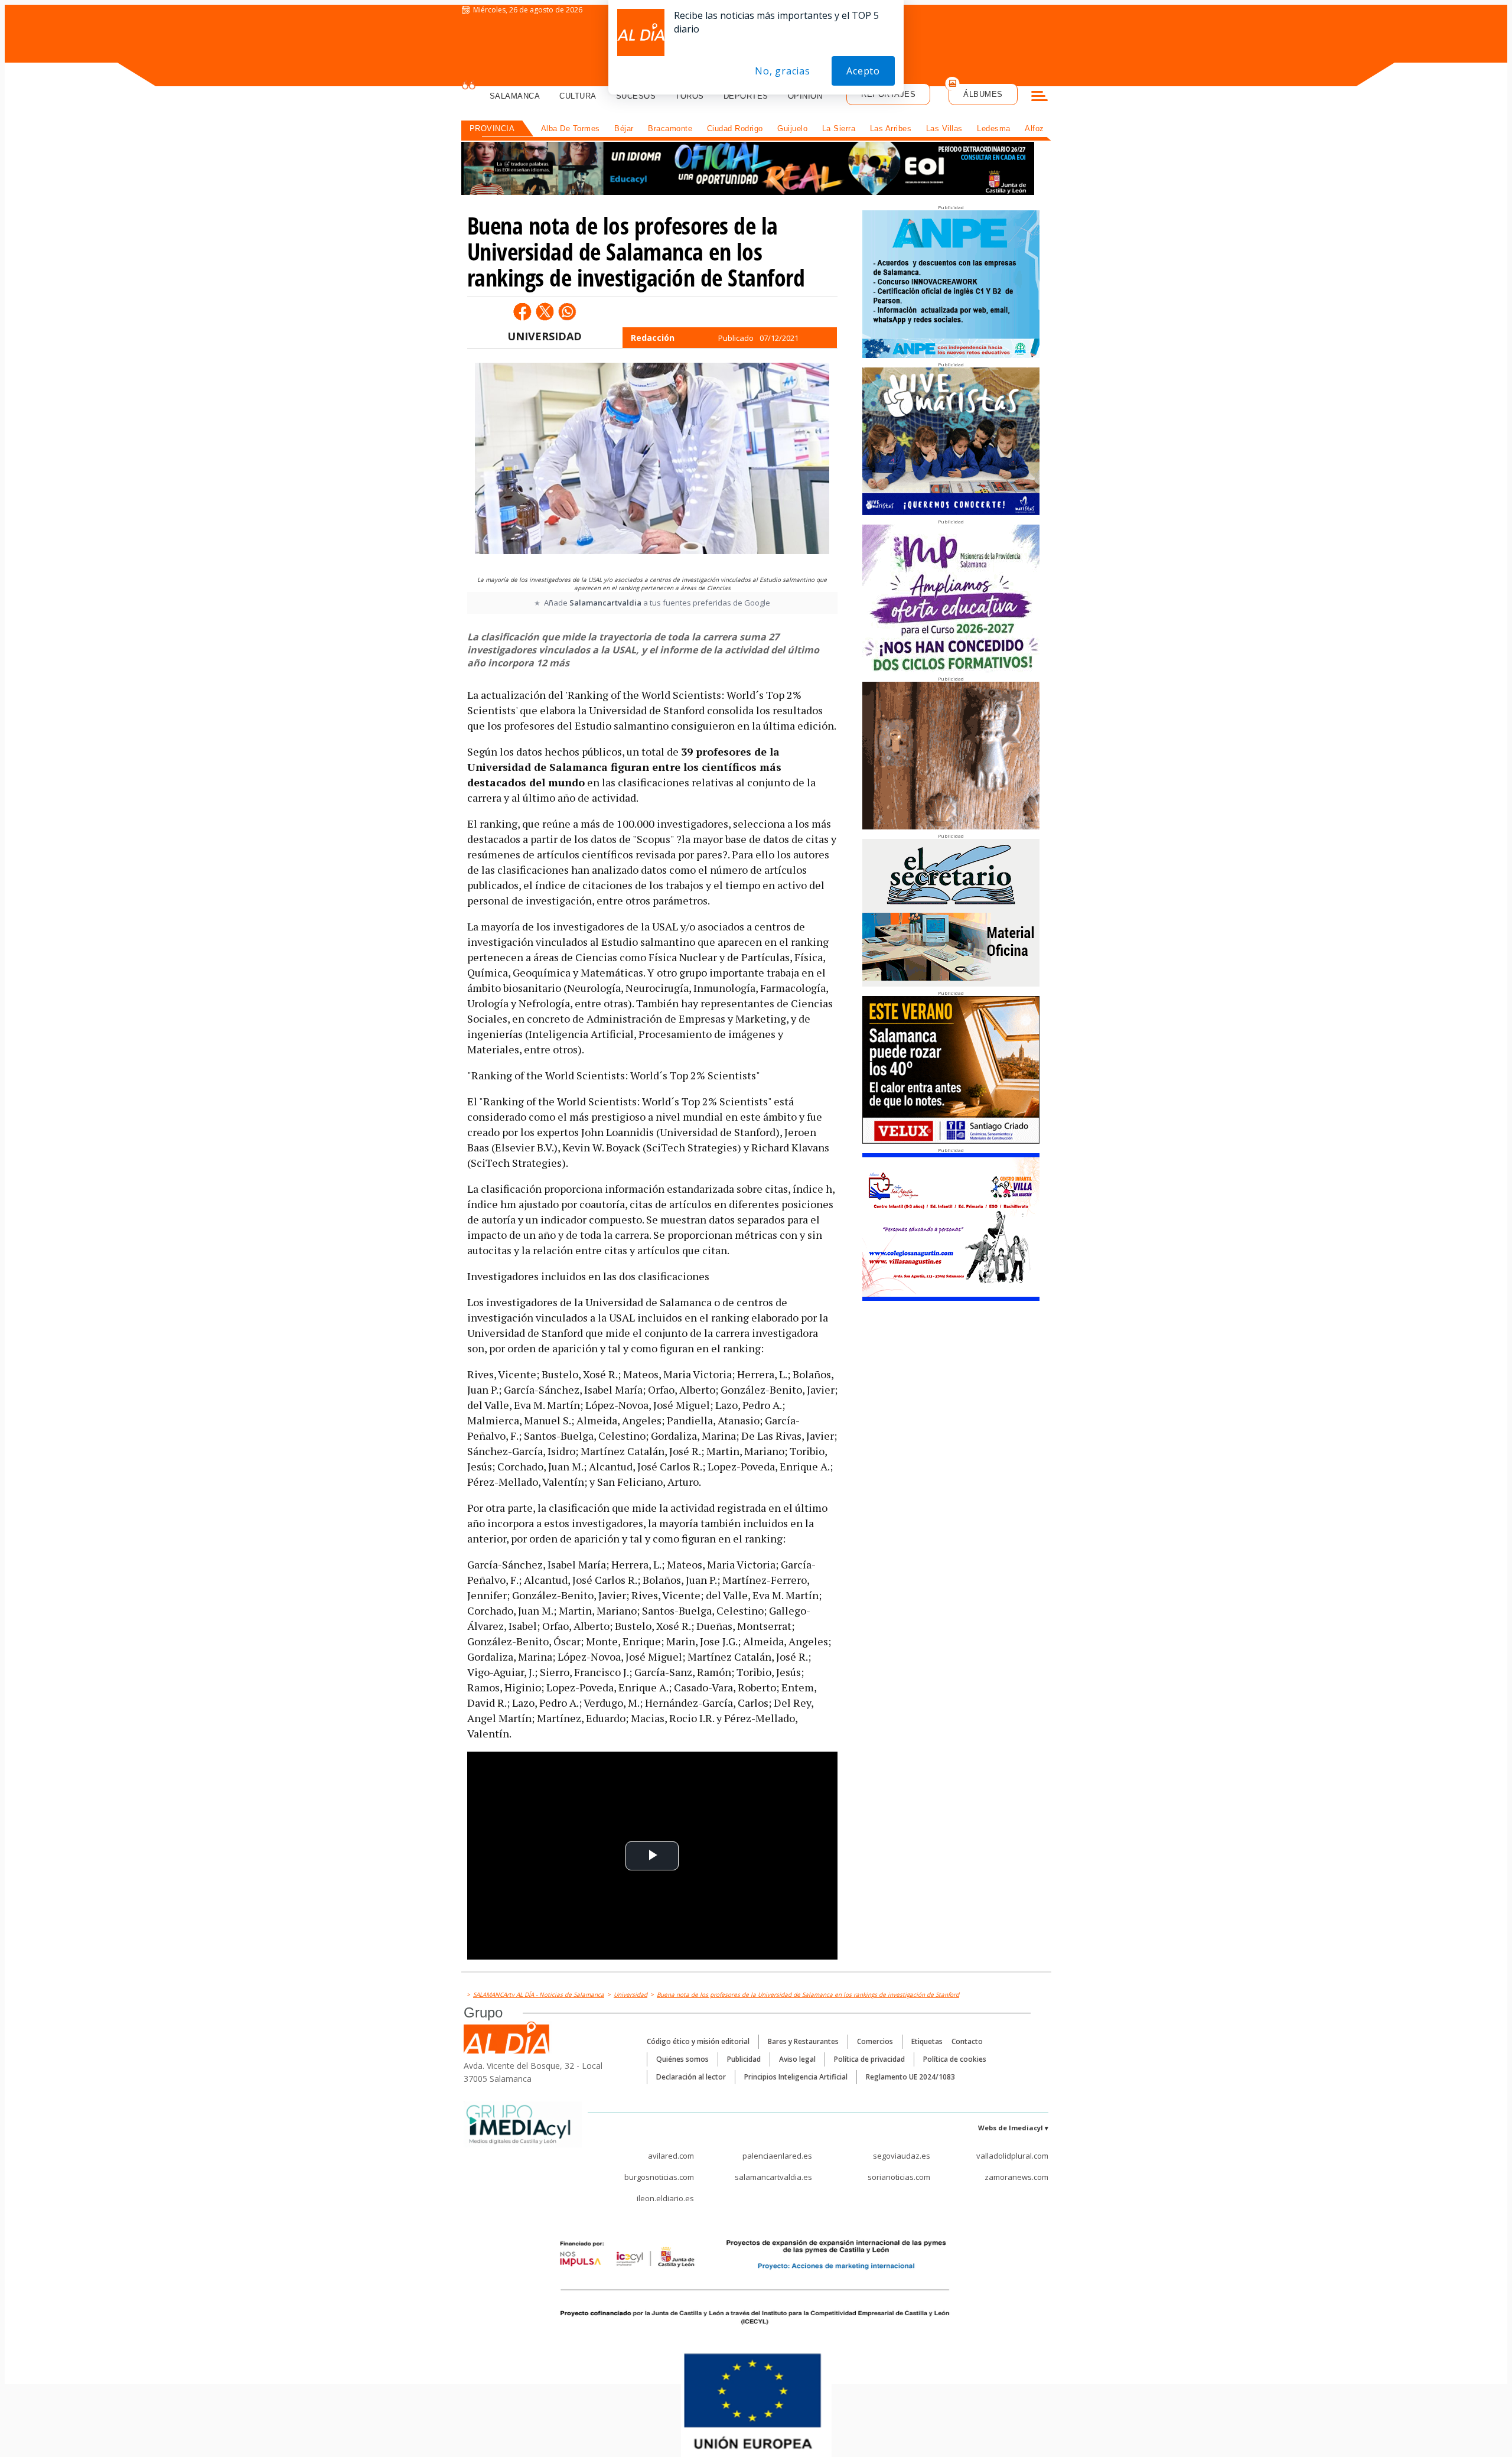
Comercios (875, 2041)
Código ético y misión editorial (698, 2041)
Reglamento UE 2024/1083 (910, 2077)
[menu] (1039, 97)
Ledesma (994, 128)
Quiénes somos (682, 2059)
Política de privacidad (869, 2059)
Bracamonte (670, 128)
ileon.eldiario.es (665, 2198)
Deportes (746, 96)
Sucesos (636, 96)
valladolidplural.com (1012, 2156)
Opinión (805, 96)
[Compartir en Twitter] (545, 311)
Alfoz (1034, 128)
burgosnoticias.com (659, 2177)
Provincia (492, 128)
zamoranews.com (1016, 2177)
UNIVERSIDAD (545, 336)
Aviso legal (797, 2059)
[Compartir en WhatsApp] (567, 311)
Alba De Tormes (571, 128)
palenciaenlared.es (777, 2156)
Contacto (967, 2041)
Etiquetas (927, 2041)
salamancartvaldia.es (773, 2177)
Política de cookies (955, 2059)
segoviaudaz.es (902, 2156)
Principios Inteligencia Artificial (796, 2077)
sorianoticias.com (899, 2177)
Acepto (863, 71)
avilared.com (671, 2156)
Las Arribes (891, 128)
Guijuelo (792, 128)
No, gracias (783, 71)
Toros (690, 96)
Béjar (624, 128)
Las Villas (944, 128)
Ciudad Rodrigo (735, 128)
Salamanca (515, 96)
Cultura (578, 96)
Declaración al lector (691, 2077)
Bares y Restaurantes (803, 2041)
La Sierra (839, 128)
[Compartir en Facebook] (522, 311)
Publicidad (744, 2059)
